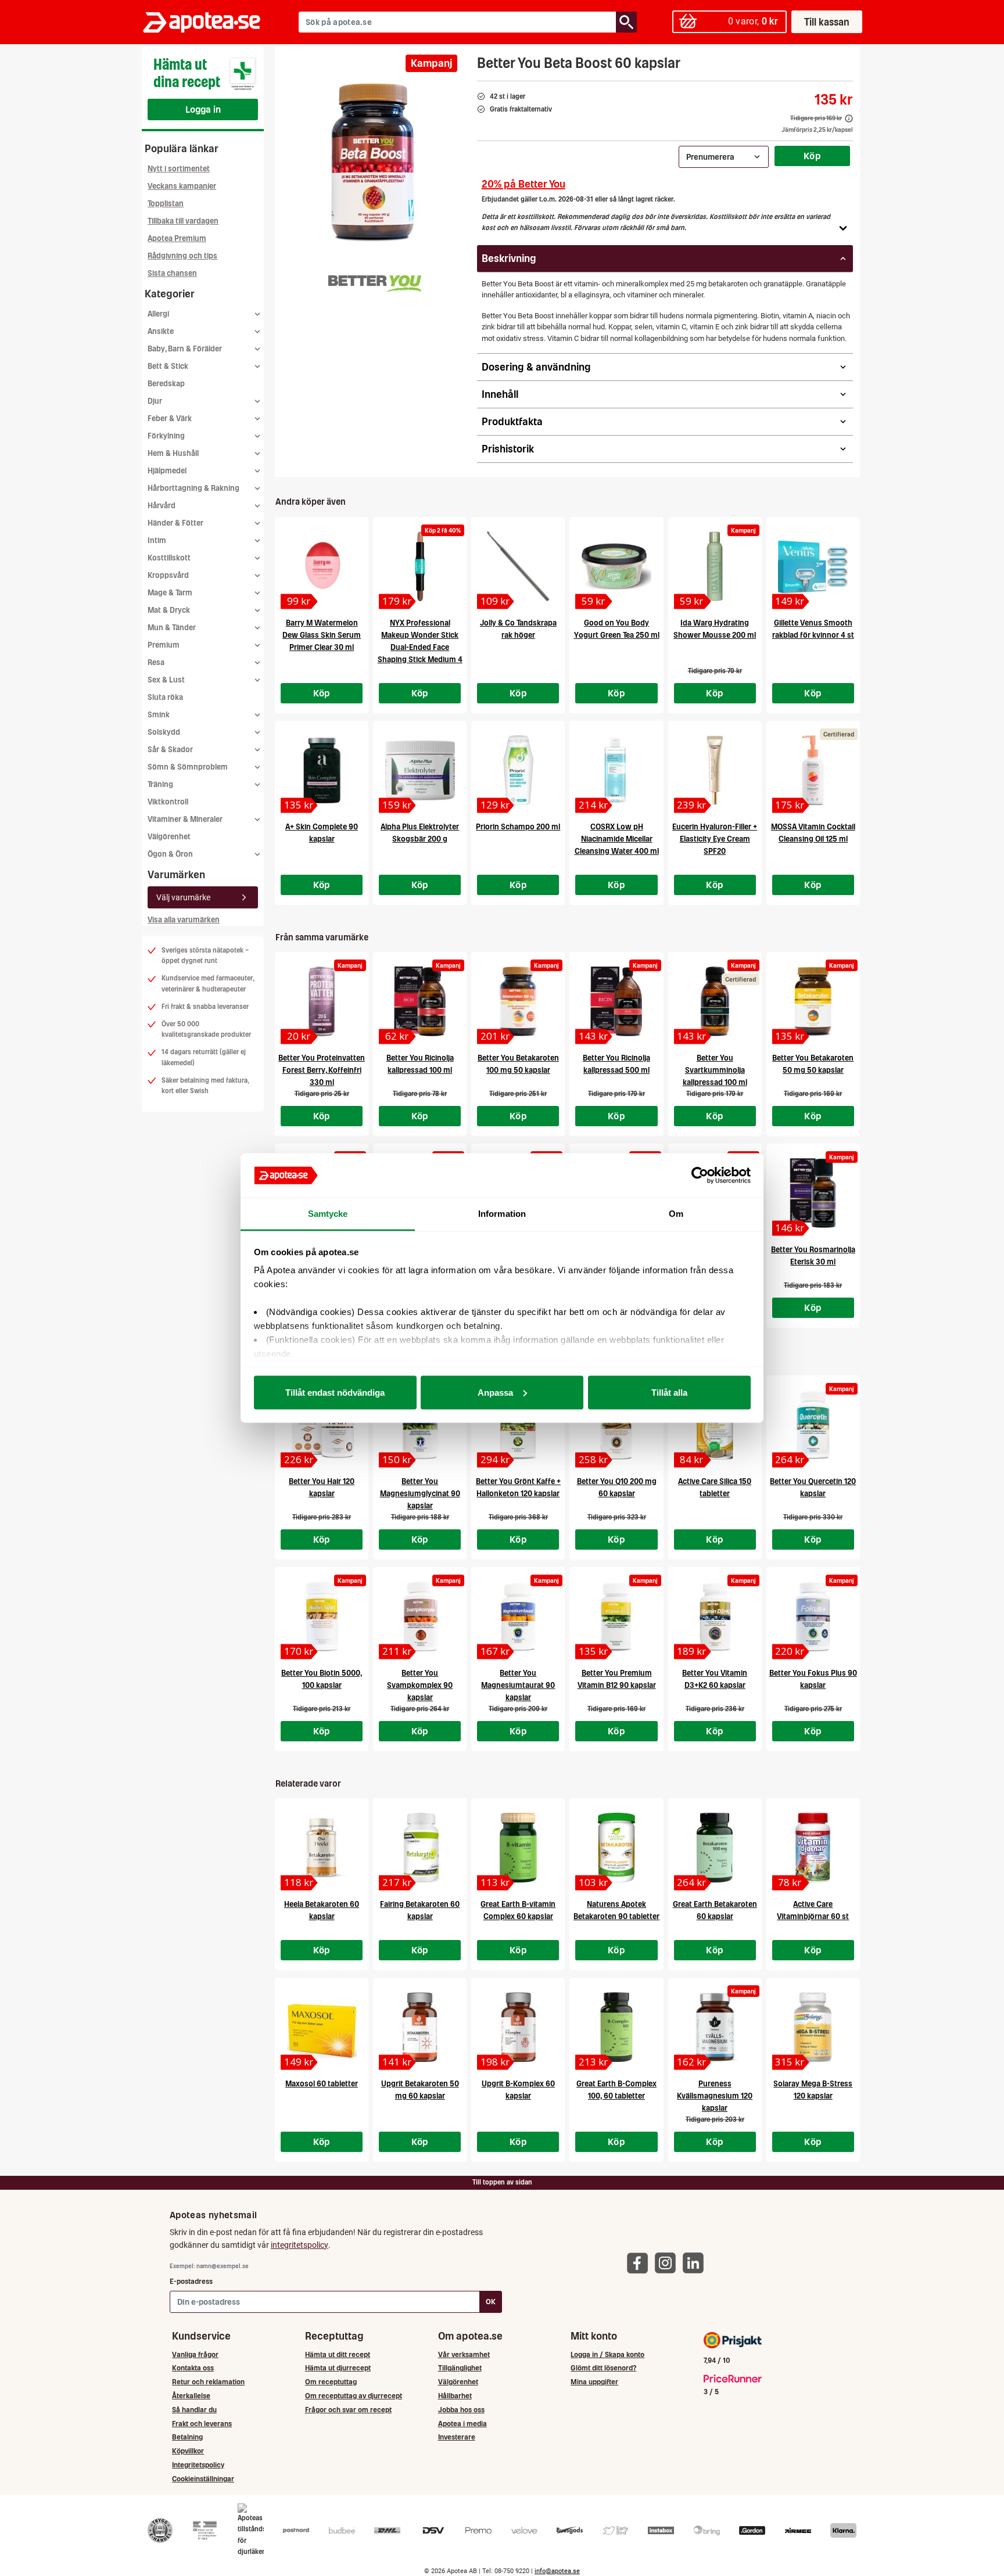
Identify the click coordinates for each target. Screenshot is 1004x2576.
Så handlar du (194, 2410)
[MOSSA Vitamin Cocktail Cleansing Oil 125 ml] (813, 770)
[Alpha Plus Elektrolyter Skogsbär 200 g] (420, 770)
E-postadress (191, 2281)
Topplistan (166, 204)
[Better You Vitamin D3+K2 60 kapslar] (715, 1616)
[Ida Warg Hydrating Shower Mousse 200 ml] (715, 566)
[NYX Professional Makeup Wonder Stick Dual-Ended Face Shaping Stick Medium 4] (420, 566)
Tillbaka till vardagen (183, 221)
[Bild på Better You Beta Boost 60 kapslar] (372, 162)
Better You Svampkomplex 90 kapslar (420, 1685)
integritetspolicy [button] (300, 2245)
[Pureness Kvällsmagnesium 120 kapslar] (715, 2027)
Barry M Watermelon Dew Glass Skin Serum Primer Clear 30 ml (322, 635)
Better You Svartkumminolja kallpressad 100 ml (715, 1070)
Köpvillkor (188, 2451)
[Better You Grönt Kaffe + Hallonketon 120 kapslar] (518, 1425)
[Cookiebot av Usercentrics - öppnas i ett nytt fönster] (700, 1176)
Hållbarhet (455, 2396)
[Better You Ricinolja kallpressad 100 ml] (420, 1001)
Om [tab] (676, 1214)
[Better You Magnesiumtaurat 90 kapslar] (518, 1616)
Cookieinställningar (203, 2479)
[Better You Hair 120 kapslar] (322, 1425)
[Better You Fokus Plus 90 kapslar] (813, 1616)
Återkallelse (191, 2396)
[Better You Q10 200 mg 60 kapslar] (616, 1425)
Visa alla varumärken (184, 920)
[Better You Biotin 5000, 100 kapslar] (322, 1616)
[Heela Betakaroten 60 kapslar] (322, 1848)
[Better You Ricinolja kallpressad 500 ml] (616, 1001)
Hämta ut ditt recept (338, 2354)
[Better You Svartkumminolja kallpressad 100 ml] (715, 1001)
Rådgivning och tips (182, 256)
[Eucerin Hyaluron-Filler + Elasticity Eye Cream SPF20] (715, 770)
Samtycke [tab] (328, 1214)
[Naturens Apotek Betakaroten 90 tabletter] (616, 1848)
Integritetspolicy (198, 2465)
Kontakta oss (193, 2368)
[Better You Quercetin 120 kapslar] (813, 1425)
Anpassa (495, 1392)
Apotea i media (462, 2424)
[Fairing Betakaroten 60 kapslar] (420, 1848)
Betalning (187, 2437)
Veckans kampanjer (182, 186)
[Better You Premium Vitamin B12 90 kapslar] (616, 1616)
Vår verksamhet (464, 2354)
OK (491, 2302)
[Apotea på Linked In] (696, 2263)
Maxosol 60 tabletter (322, 2084)
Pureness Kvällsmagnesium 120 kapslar (715, 2096)
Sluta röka (165, 697)
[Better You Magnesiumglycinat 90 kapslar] (420, 1425)
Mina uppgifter (594, 2382)
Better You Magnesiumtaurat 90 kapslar (518, 1685)
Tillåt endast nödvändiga (335, 1392)
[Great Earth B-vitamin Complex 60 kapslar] (518, 1848)
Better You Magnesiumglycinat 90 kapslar (420, 1494)
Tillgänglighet (460, 2368)
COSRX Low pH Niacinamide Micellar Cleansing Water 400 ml (617, 839)
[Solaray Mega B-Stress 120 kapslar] (813, 2027)
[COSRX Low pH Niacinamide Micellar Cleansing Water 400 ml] (616, 770)
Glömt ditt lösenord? (603, 2368)
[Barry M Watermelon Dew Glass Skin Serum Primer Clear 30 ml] (322, 566)
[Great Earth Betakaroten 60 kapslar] (715, 1848)
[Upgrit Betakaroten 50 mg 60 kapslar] (420, 2027)
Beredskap (166, 384)
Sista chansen (172, 273)
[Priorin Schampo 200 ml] (518, 770)
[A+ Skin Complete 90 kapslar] (322, 770)
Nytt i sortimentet (179, 169)
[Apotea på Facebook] (640, 2263)
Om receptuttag (331, 2382)
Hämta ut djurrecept (338, 2368)
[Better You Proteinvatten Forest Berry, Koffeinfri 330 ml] (322, 1001)
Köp (812, 156)
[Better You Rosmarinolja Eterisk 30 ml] (813, 1193)
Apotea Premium (177, 238)
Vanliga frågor (195, 2354)
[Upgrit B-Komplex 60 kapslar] (518, 2027)
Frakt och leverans (202, 2424)
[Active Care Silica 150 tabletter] (715, 1425)
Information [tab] (502, 1214)
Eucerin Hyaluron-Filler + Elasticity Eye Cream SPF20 (715, 839)
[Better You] (369, 281)
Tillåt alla (669, 1392)
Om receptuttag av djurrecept (354, 2396)
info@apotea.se (557, 2571)
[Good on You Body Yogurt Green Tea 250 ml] (616, 566)
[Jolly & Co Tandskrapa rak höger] (518, 566)
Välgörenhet (169, 837)
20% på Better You (523, 184)
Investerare (457, 2437)
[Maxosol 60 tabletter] (322, 2027)
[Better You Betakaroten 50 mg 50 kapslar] (813, 1001)
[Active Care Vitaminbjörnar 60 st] (813, 1848)
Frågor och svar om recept (348, 2410)
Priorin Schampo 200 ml (518, 827)
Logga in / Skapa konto (607, 2354)
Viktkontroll (168, 802)
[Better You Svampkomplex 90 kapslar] (420, 1616)
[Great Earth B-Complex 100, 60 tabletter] (616, 2027)
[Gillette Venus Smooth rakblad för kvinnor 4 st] (813, 566)
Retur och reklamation (208, 2382)
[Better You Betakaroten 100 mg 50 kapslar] (518, 1001)
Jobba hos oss (461, 2410)
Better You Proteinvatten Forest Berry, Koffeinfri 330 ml (322, 1070)
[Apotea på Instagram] (668, 2263)
